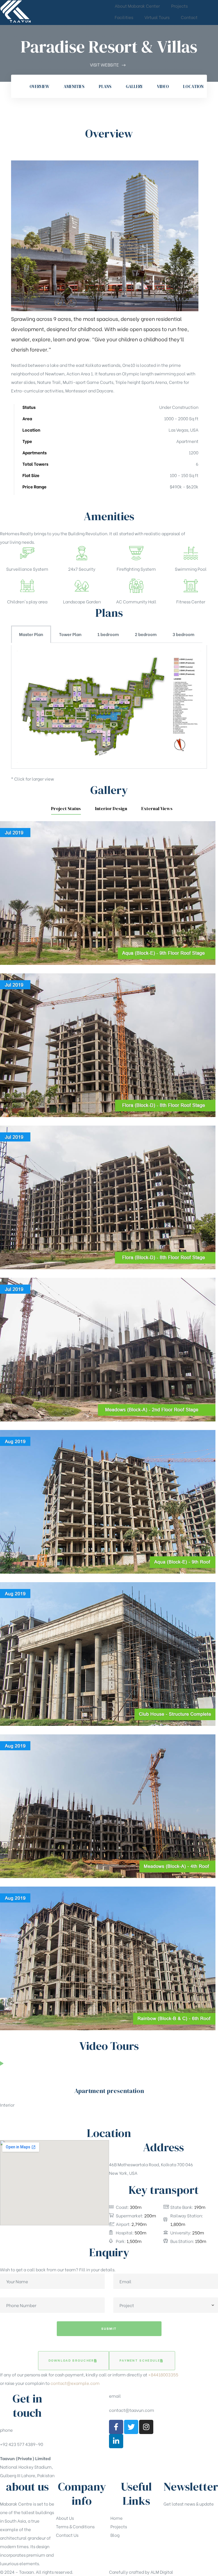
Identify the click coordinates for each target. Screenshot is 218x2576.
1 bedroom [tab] (108, 634)
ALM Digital (162, 2572)
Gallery (134, 86)
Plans (105, 86)
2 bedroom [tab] (146, 634)
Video (163, 86)
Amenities (74, 86)
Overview (39, 86)
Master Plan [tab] (31, 634)
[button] (74, 2361)
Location (193, 86)
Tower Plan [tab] (70, 634)
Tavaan (26, 2572)
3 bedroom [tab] (184, 634)
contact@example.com (75, 2383)
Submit (109, 2328)
